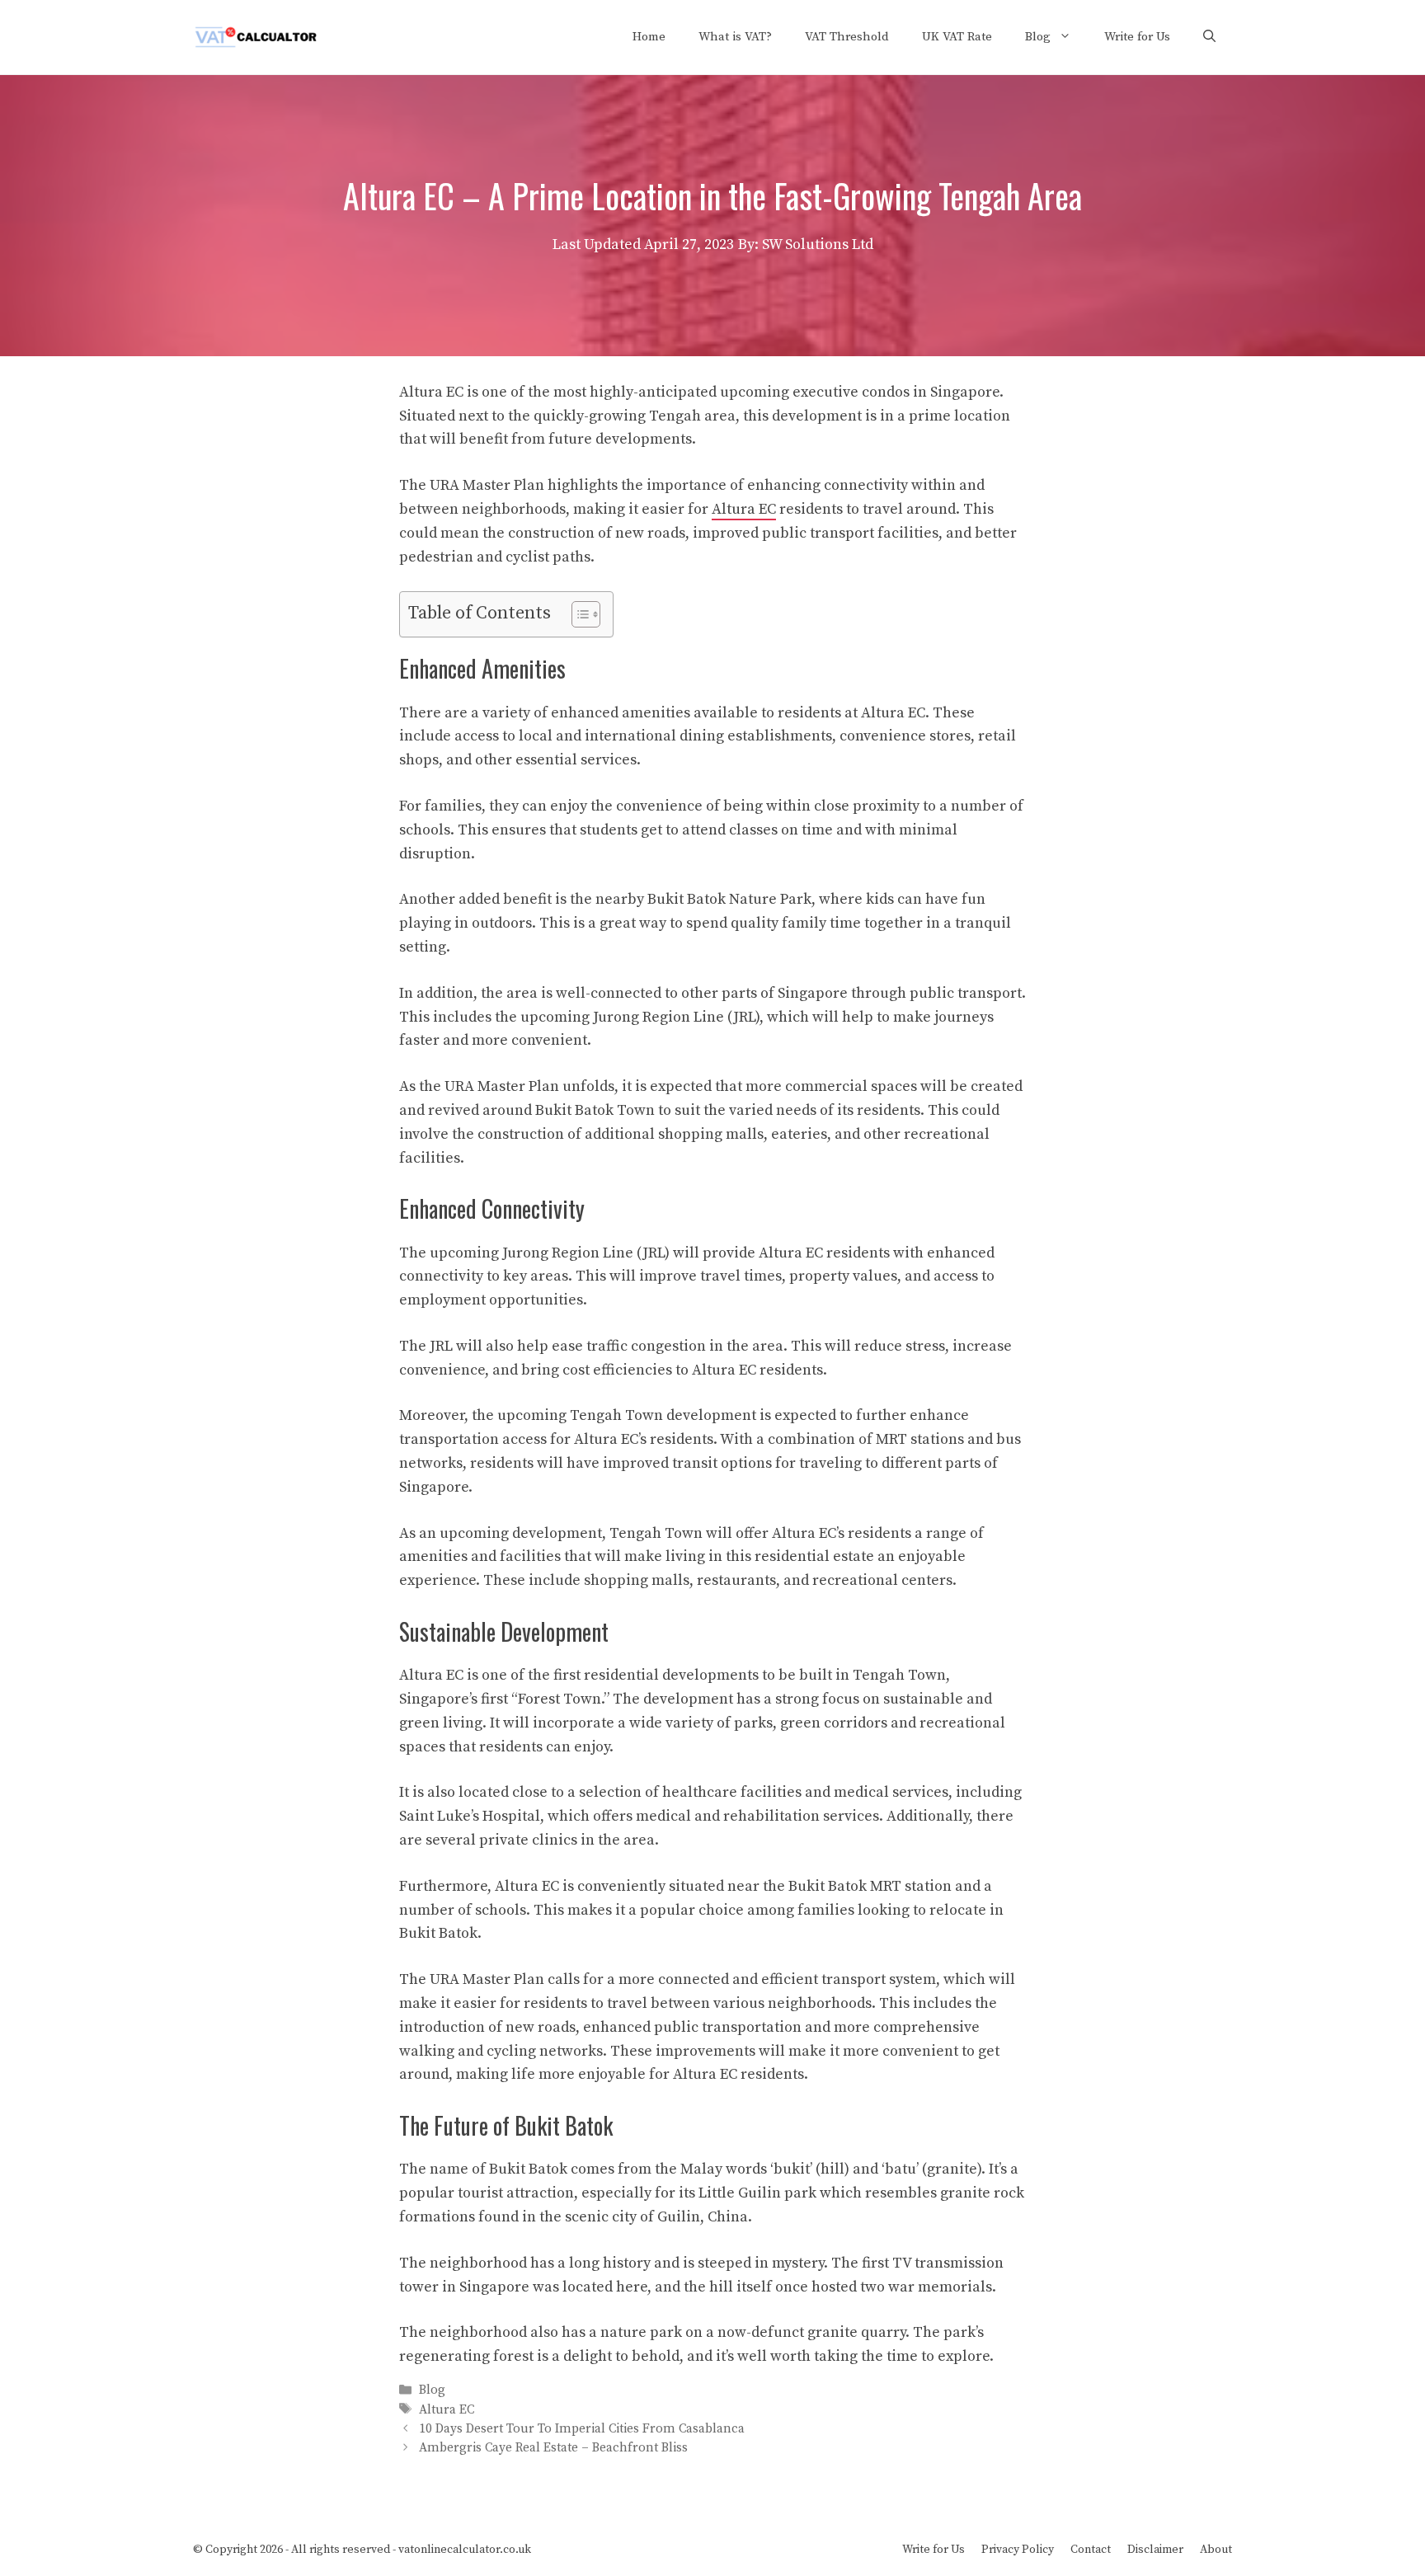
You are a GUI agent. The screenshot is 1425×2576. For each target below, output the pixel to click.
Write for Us (1137, 37)
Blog (1038, 37)
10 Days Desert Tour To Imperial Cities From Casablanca (582, 2429)
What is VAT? (735, 37)
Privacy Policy (1018, 2550)
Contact (1091, 2550)
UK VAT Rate (957, 37)
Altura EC (744, 509)
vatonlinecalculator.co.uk (465, 2550)
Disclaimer (1155, 2550)
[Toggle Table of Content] (578, 614)
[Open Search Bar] (1209, 37)
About (1216, 2550)
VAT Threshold (847, 37)
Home (649, 37)
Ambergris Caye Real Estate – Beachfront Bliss (553, 2448)
